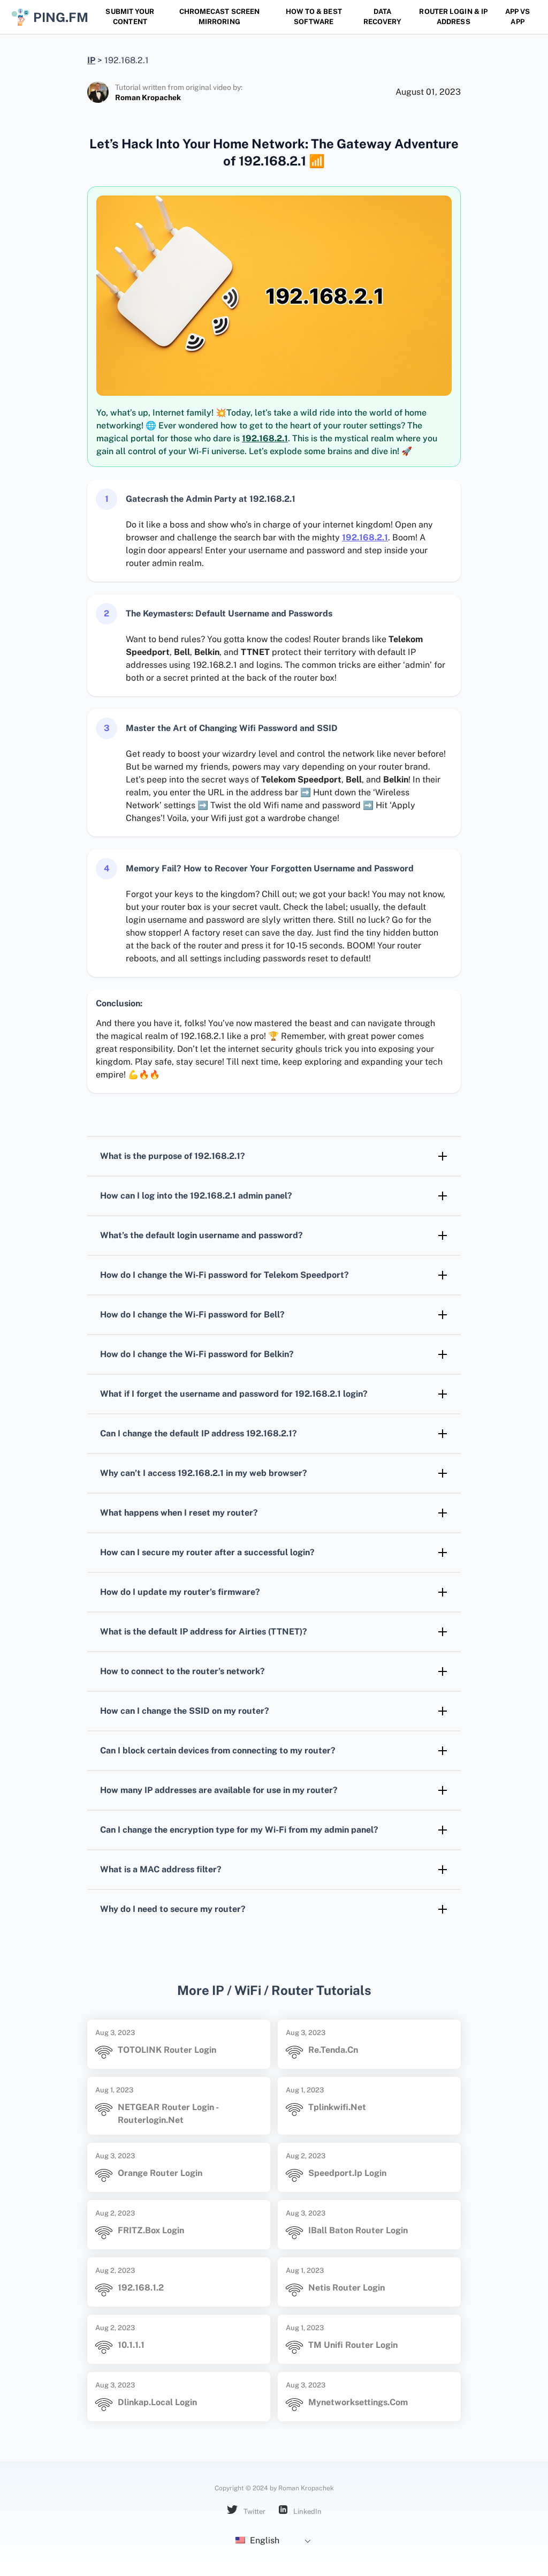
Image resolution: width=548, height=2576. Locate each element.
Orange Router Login (160, 2173)
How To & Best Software (314, 17)
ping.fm (58, 17)
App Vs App (518, 17)
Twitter (254, 2511)
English (264, 2540)
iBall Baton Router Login (358, 2230)
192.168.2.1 (265, 438)
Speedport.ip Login (347, 2173)
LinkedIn (307, 2511)
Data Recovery (383, 17)
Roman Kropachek (148, 97)
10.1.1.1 (131, 2345)
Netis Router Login (347, 2288)
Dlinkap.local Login (157, 2402)
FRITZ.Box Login (151, 2230)
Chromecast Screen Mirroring (220, 17)
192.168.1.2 (141, 2288)
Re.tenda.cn (333, 2050)
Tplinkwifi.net (337, 2107)
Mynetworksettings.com (358, 2402)
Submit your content (130, 17)
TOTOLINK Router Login (167, 2050)
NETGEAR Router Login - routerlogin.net (168, 2114)
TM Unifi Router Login (353, 2345)
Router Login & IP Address (453, 17)
